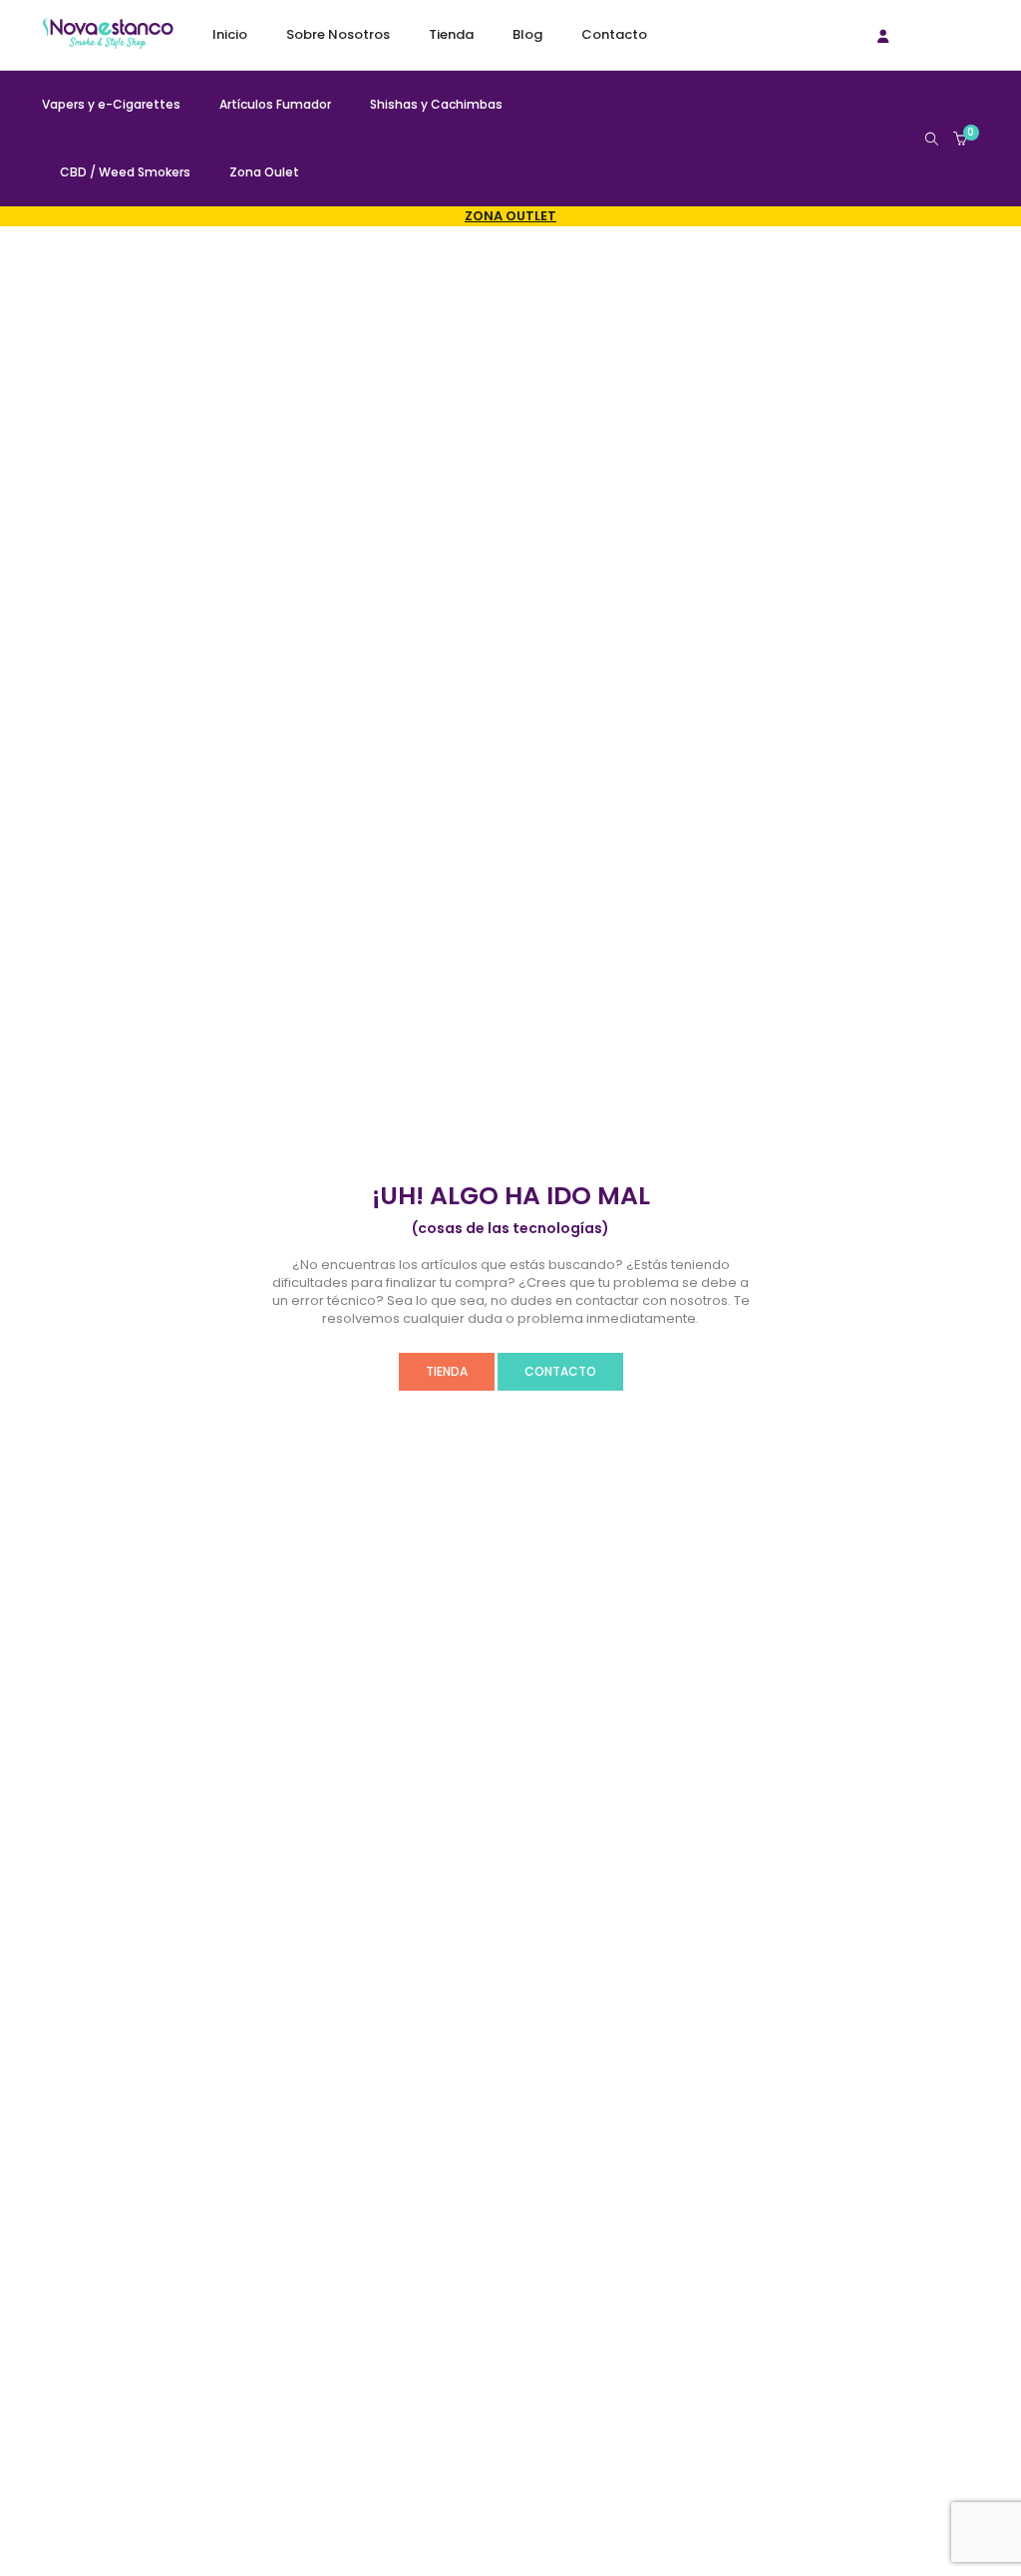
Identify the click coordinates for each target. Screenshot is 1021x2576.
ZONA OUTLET (510, 216)
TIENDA (447, 1371)
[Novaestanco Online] (108, 40)
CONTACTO (560, 1371)
